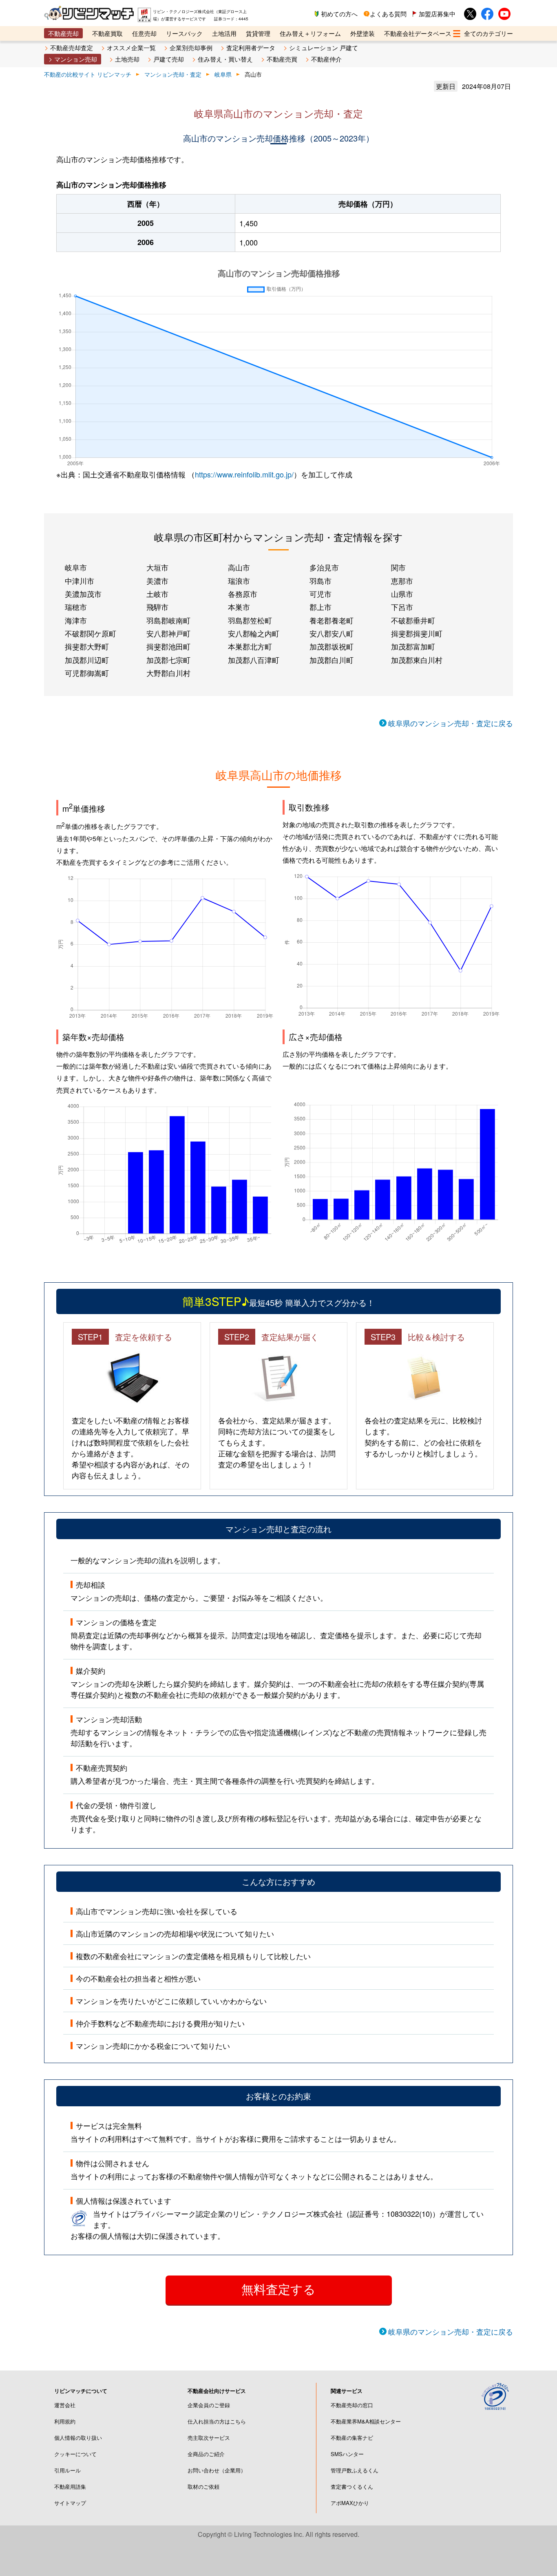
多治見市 (324, 567)
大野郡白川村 (168, 673)
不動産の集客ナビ (352, 2438)
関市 (398, 567)
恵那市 (402, 581)
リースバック (184, 33)
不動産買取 (107, 33)
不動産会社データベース (418, 33)
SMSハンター (347, 2454)
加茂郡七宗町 (168, 660)
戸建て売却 (169, 59)
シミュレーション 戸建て (324, 47)
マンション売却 (76, 59)
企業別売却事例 (191, 47)
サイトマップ (70, 2503)
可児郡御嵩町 (87, 673)
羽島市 (320, 581)
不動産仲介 (326, 59)
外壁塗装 (362, 33)
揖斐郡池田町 (168, 646)
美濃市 (157, 581)
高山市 (239, 567)
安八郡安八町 (332, 633)
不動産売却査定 (72, 47)
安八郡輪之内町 (254, 633)
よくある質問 (388, 14)
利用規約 (65, 2421)
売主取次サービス (209, 2438)
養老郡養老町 (332, 620)
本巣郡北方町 (250, 646)
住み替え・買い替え (225, 59)
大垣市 (157, 567)
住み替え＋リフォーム (310, 33)
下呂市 (402, 607)
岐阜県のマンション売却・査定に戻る (451, 723)
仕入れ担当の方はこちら (217, 2421)
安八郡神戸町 (168, 633)
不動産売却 (63, 33)
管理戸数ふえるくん (355, 2470)
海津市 (76, 620)
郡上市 (320, 607)
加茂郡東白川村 (417, 660)
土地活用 (224, 33)
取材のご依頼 (203, 2487)
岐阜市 (76, 567)
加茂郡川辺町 (87, 660)
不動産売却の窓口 (352, 2405)
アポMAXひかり (350, 2503)
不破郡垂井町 (413, 620)
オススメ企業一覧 (131, 47)
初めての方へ (339, 14)
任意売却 (144, 33)
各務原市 (243, 594)
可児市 (320, 594)
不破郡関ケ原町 (91, 633)
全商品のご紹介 (206, 2454)
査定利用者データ (251, 47)
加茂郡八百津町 (254, 660)
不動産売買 (282, 59)
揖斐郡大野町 (87, 646)
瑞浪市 (239, 581)
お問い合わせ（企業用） (217, 2470)
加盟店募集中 (437, 14)
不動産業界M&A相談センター (366, 2421)
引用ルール (67, 2470)
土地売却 (127, 59)
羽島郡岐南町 (168, 620)
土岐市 (157, 594)
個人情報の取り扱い (78, 2438)
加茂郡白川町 (332, 660)
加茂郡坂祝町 (332, 646)
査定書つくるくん (352, 2487)
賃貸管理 (258, 33)
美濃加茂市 (83, 594)
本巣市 (239, 607)
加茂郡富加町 (413, 646)
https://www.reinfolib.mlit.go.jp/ (244, 474)
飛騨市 (157, 607)
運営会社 (65, 2405)
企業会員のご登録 (209, 2405)
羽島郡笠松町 (250, 620)
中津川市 (80, 581)
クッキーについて (75, 2454)
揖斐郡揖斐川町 (417, 633)
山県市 (402, 594)
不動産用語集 (70, 2487)
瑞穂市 (76, 607)
